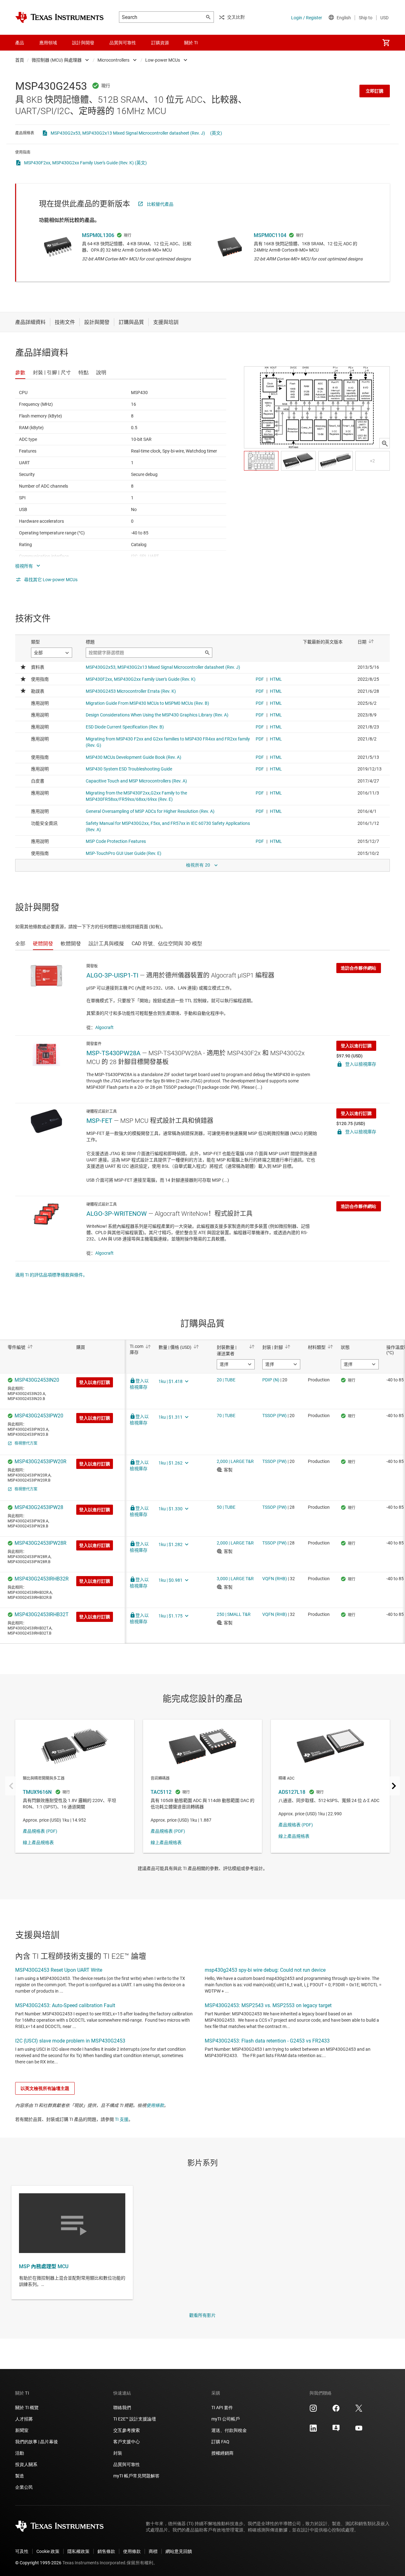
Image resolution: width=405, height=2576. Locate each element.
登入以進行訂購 (356, 1046)
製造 (20, 2476)
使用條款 (155, 2105)
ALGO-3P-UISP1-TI (112, 975)
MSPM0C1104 (270, 235)
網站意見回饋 (179, 2551)
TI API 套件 (222, 2408)
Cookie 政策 (48, 2551)
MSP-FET (99, 1121)
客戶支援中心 (127, 2442)
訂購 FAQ (220, 2442)
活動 (20, 2453)
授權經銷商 (222, 2453)
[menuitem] (386, 43)
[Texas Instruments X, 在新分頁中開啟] (359, 2410)
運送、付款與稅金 (229, 2430)
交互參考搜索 (127, 2430)
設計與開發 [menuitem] (83, 43)
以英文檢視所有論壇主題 (45, 2088)
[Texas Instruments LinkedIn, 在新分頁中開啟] (313, 2430)
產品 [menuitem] (20, 43)
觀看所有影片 (202, 2315)
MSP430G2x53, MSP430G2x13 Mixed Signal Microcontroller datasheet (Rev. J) (128, 133)
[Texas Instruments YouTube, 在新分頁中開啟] (359, 2430)
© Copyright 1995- (38, 2563)
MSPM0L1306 (98, 235)
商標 (153, 2551)
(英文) (216, 133)
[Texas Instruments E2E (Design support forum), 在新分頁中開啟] (336, 2430)
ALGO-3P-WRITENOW (117, 1214)
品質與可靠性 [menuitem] (123, 43)
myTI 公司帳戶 (226, 2419)
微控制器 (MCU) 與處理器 (57, 60)
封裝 (118, 2453)
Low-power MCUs (163, 60)
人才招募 (24, 2419)
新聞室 (22, 2430)
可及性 (22, 2551)
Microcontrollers (113, 60)
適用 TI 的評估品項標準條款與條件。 (51, 1275)
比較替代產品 (160, 204)
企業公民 (24, 2487)
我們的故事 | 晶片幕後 (37, 2442)
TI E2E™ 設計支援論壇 (135, 2419)
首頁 (20, 60)
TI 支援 (122, 2119)
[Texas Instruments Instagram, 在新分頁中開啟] (313, 2410)
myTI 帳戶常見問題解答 (136, 2476)
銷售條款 (106, 2551)
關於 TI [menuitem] (191, 43)
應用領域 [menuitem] (48, 43)
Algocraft (104, 1027)
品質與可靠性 (127, 2464)
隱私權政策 (78, 2551)
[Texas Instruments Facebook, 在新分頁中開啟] (336, 2410)
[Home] (59, 17)
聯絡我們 (122, 2408)
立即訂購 (375, 91)
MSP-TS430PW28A (113, 1053)
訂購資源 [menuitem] (160, 43)
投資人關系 (26, 2464)
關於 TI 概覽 (27, 2408)
